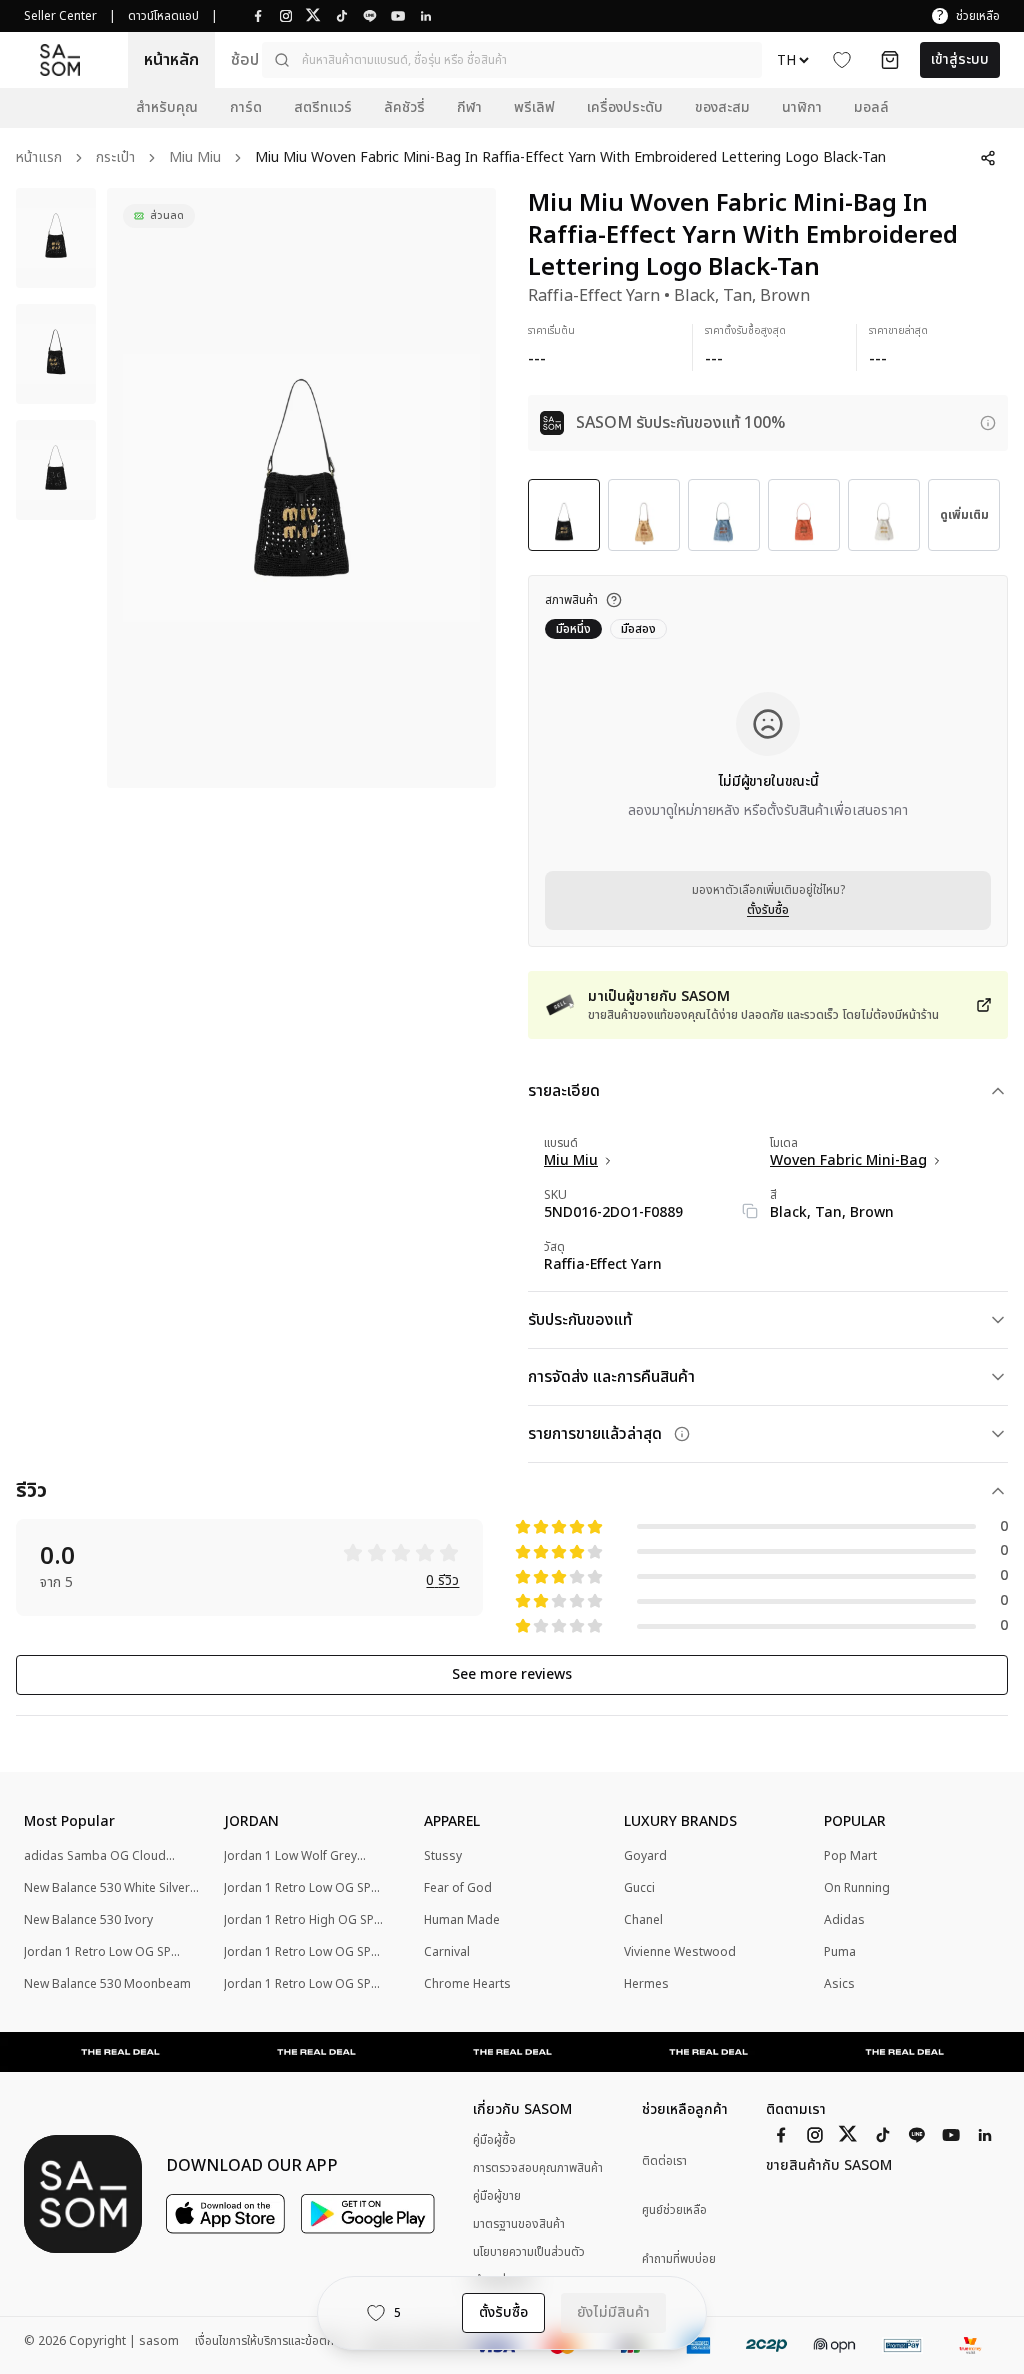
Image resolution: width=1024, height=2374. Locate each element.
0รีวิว (442, 1581)
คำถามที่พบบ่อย (679, 2259)
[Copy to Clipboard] (750, 1211)
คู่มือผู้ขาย (497, 2196)
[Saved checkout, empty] (890, 60)
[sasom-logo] (60, 59)
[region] (301, 488)
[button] (512, 60)
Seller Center (60, 16)
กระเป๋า (115, 158)
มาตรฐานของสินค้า (519, 2224)
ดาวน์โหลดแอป (163, 16)
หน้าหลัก (171, 60)
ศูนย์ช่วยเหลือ (674, 2210)
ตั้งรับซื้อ (768, 910)
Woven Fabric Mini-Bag (848, 1161)
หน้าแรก (39, 158)
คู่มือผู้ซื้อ (494, 2140)
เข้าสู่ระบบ (960, 59)
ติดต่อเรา (664, 2161)
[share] (988, 158)
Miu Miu (195, 158)
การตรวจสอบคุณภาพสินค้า (538, 2168)
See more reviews (512, 1674)
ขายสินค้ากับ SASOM (829, 2166)
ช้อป (245, 60)
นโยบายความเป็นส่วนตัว (529, 2252)
